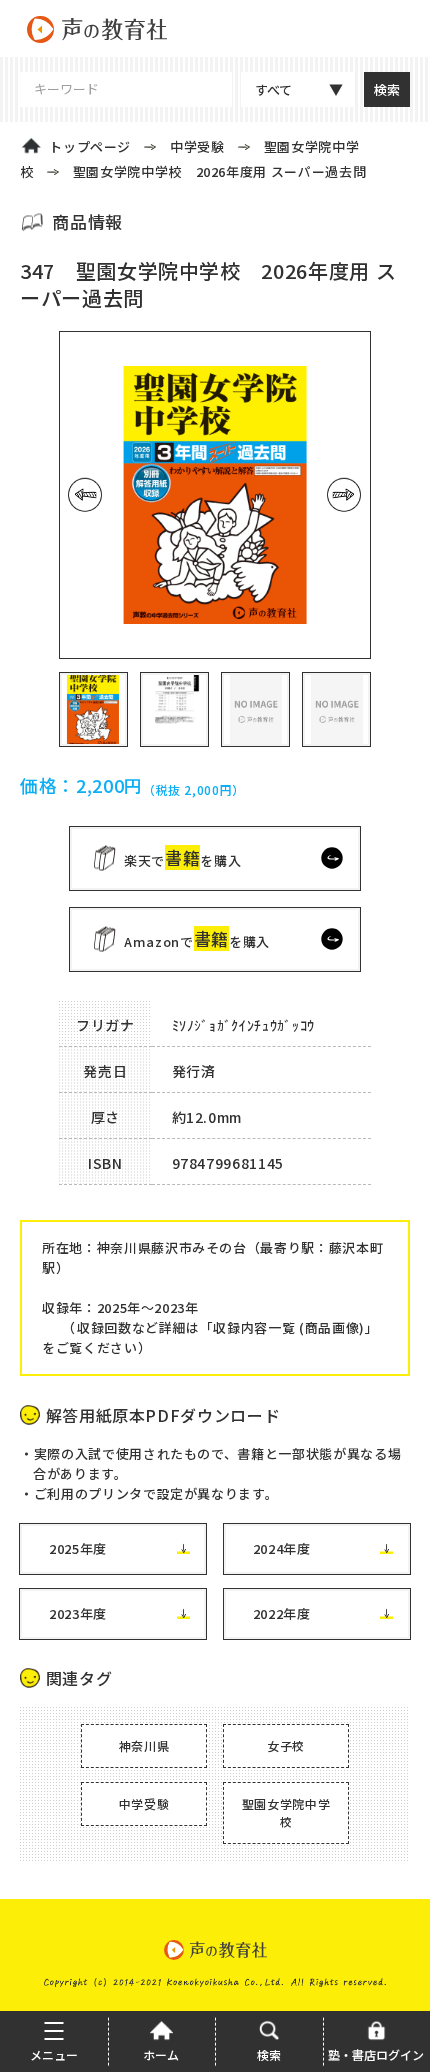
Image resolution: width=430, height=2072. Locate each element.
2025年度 (78, 1548)
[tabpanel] (215, 495)
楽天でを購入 (182, 857)
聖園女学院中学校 (286, 1812)
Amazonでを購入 (197, 938)
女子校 (286, 1745)
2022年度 (282, 1613)
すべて (273, 89)
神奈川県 (144, 1745)
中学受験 (197, 146)
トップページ (90, 146)
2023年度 (78, 1613)
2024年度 (282, 1548)
